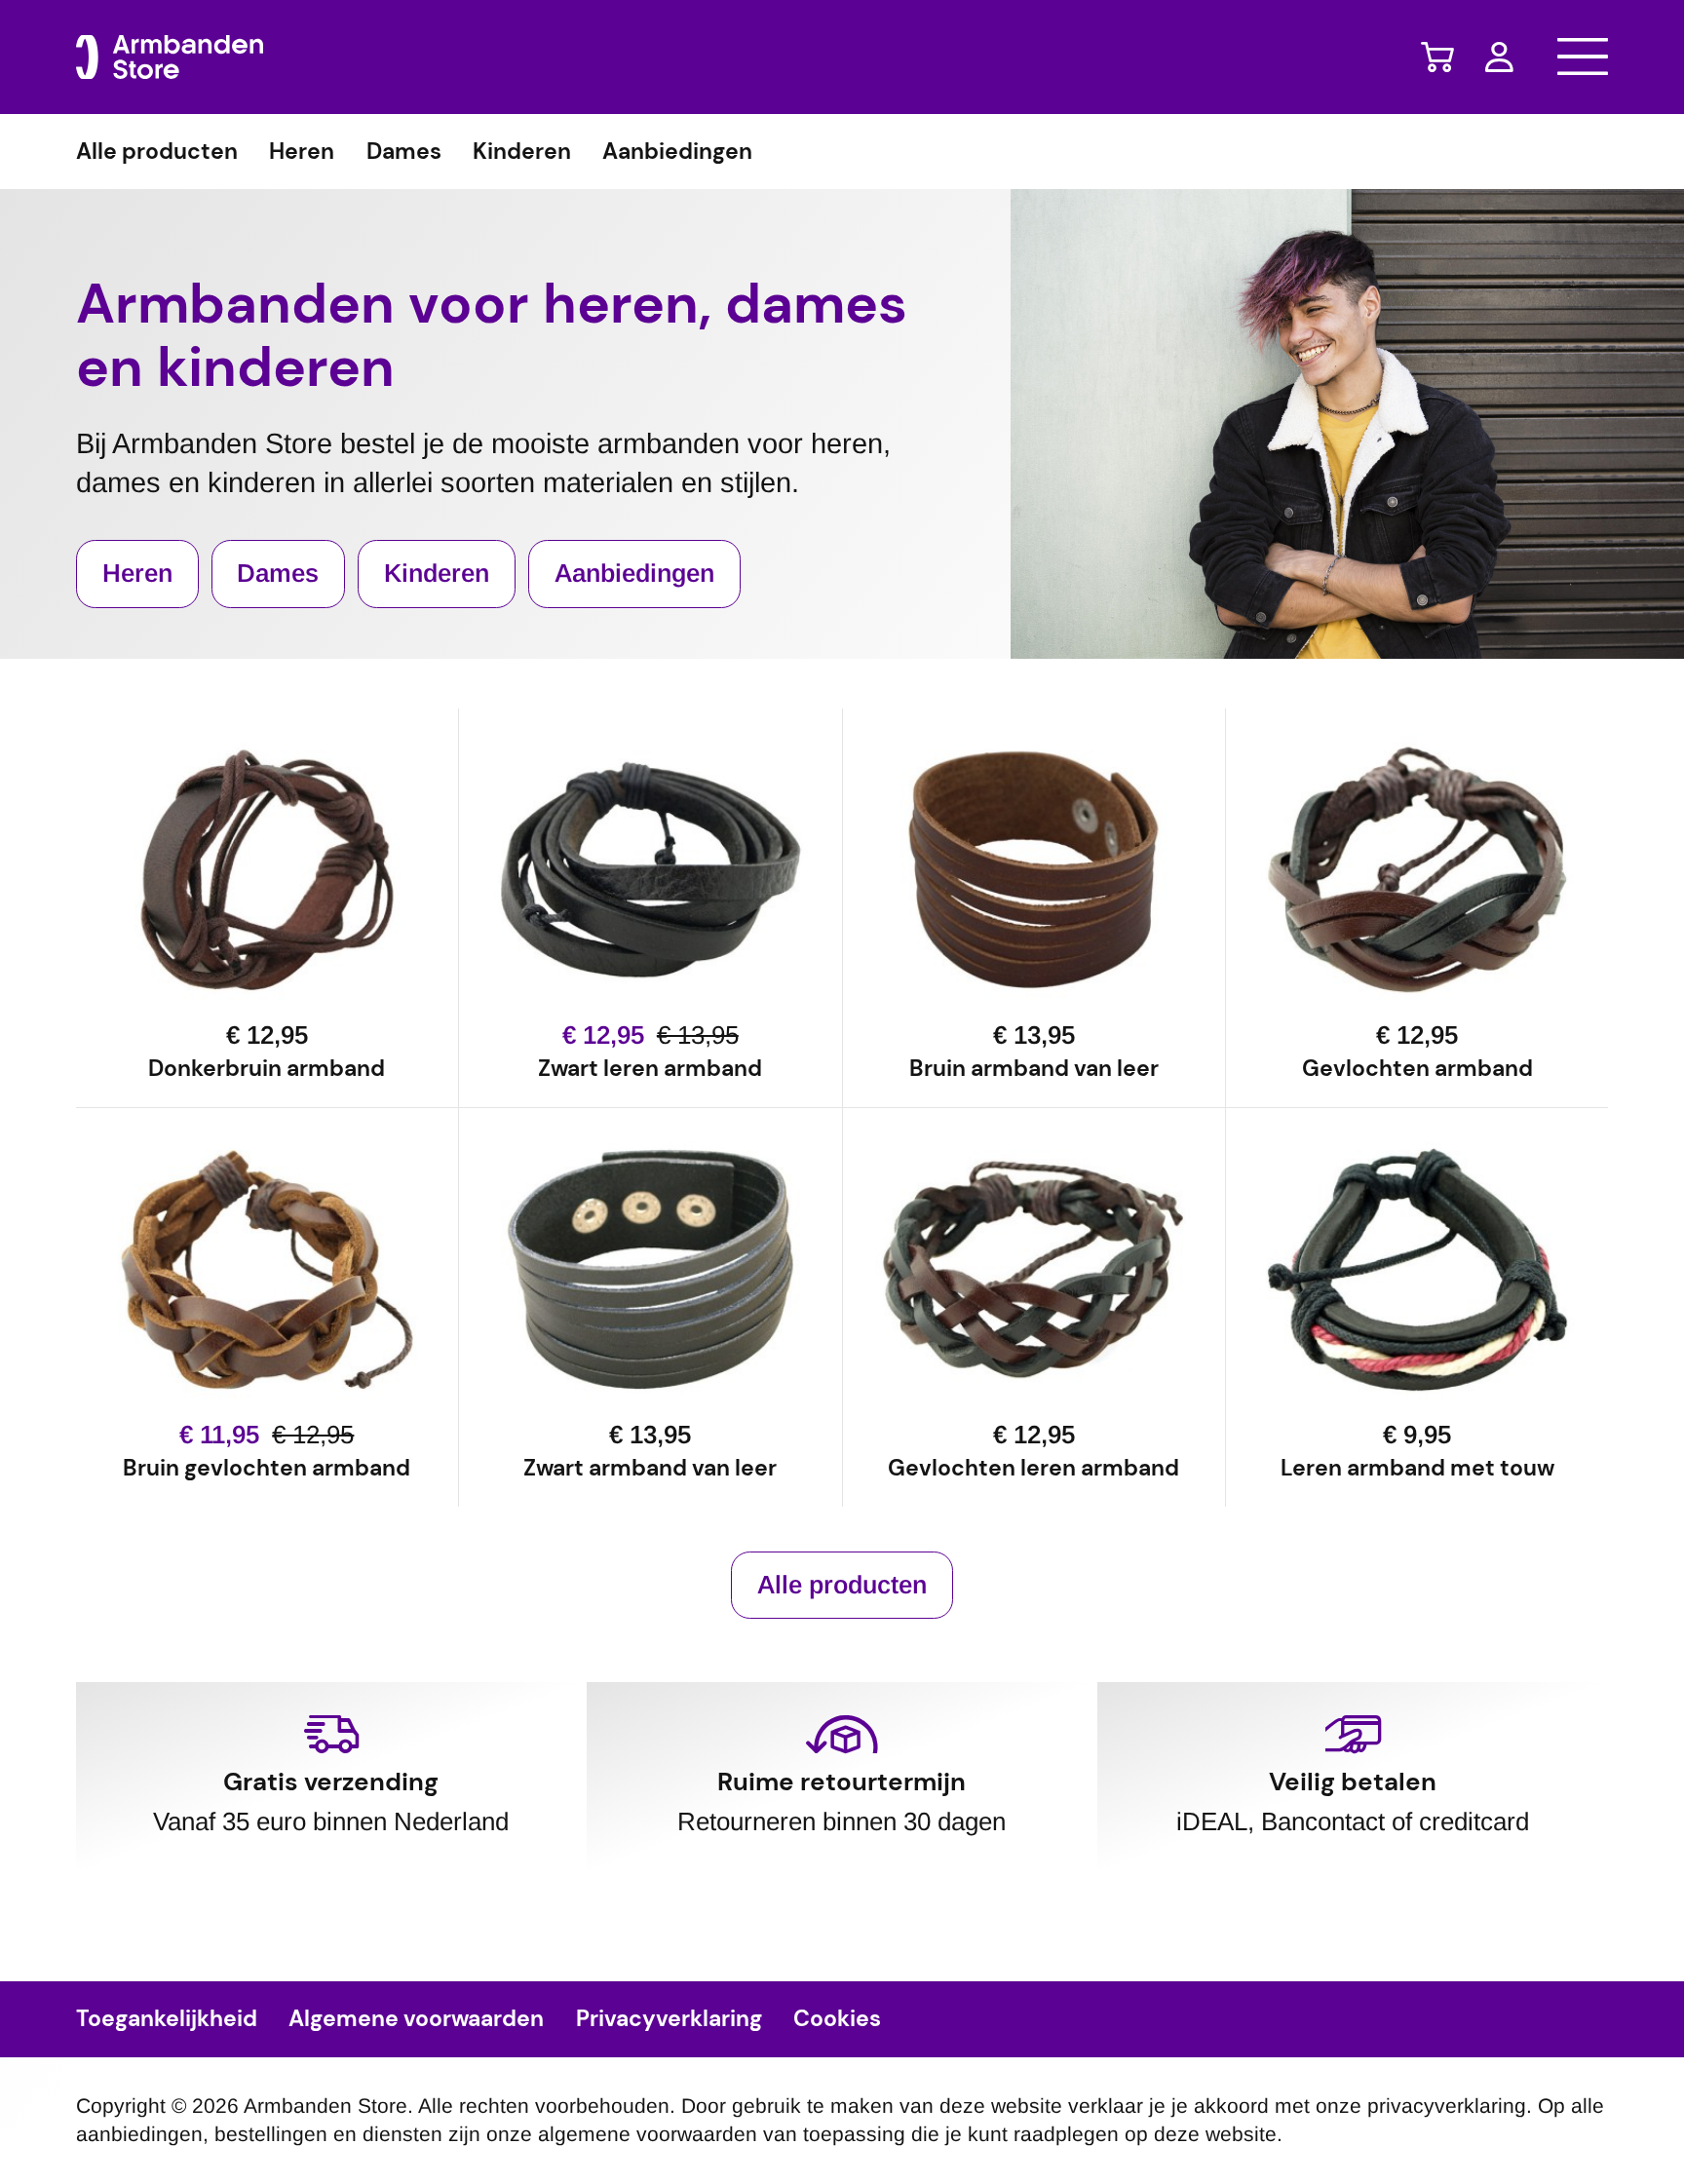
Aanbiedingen (677, 152)
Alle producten (157, 152)
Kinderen (522, 152)
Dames (404, 152)
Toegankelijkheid (167, 2019)
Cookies (837, 2019)
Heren (302, 152)
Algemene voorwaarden (416, 2019)
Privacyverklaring (669, 2019)
